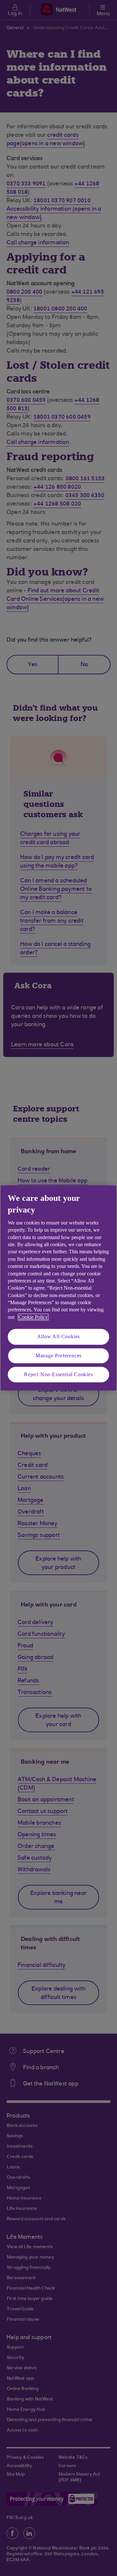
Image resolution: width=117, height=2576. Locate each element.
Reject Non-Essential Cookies (58, 1374)
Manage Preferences (58, 1356)
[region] (58, 1288)
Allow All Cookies (59, 1337)
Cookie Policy (33, 1317)
